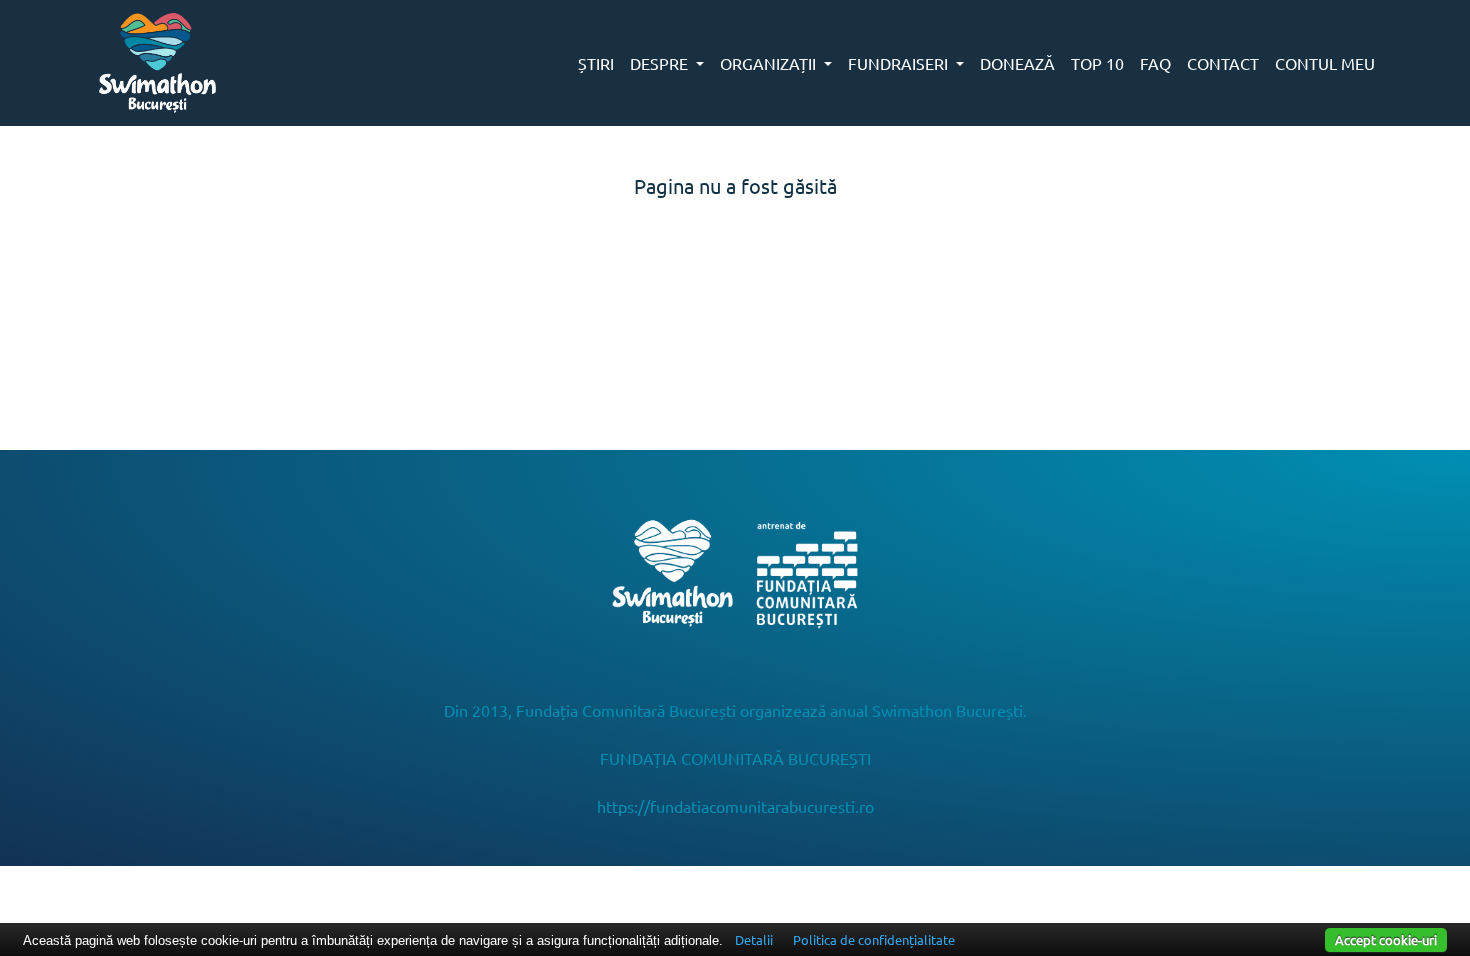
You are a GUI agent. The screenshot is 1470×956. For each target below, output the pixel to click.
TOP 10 (1097, 63)
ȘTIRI (596, 63)
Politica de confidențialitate (874, 939)
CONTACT (1223, 63)
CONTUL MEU (1325, 63)
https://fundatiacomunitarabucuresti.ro (735, 806)
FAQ (1155, 63)
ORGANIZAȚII (770, 63)
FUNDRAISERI (900, 63)
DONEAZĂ (1017, 63)
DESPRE (661, 63)
